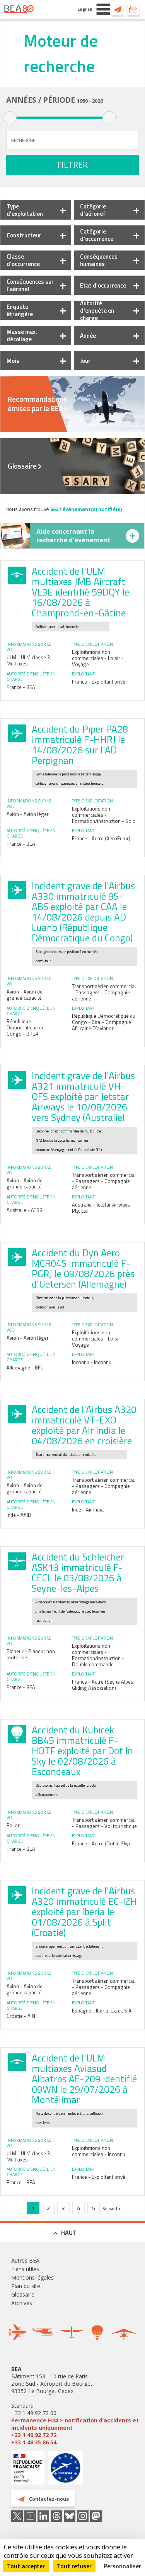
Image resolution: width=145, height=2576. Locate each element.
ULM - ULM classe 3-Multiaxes (29, 660)
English (85, 9)
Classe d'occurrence (23, 260)
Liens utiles (25, 2269)
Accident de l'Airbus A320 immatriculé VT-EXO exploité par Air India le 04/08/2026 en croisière (84, 1425)
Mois (13, 361)
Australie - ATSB (25, 1210)
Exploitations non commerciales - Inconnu (99, 2151)
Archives (22, 2303)
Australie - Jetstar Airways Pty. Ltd (101, 1208)
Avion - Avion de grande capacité (25, 995)
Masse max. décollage (22, 335)
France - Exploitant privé (99, 682)
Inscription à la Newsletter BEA (133, 9)
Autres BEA (25, 2260)
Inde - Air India (88, 1510)
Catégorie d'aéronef (93, 210)
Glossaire (22, 466)
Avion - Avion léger (28, 814)
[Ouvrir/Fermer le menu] (103, 9)
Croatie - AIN (21, 2016)
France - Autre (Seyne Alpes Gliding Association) (103, 1685)
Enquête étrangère (20, 310)
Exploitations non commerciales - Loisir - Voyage (98, 658)
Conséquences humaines (99, 260)
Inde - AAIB (19, 1515)
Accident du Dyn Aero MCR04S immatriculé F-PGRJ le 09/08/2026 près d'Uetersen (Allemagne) (83, 1269)
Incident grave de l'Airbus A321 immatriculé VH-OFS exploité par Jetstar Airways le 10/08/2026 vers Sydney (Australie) (83, 1097)
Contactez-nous (118, 9)
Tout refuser (74, 2566)
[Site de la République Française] (28, 2469)
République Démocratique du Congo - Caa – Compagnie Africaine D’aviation (104, 1022)
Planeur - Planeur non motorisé (31, 1654)
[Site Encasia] (66, 2471)
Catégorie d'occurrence (97, 235)
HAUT (69, 2232)
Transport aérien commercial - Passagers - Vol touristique (104, 1823)
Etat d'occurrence (103, 285)
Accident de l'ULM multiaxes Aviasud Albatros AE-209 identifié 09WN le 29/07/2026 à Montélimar (84, 2079)
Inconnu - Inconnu (92, 1362)
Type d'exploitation (25, 210)
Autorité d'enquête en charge (97, 311)
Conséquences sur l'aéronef (30, 285)
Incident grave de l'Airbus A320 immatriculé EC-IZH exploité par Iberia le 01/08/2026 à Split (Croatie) (84, 1912)
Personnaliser (122, 2566)
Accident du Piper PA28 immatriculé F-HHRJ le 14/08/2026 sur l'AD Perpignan (80, 745)
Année (88, 336)
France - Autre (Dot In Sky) (101, 1843)
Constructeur (24, 235)
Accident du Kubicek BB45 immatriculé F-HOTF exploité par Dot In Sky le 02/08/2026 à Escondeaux (82, 1751)
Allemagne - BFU (25, 1368)
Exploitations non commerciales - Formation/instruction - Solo (104, 815)
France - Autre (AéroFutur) (101, 838)
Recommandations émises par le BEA (37, 404)
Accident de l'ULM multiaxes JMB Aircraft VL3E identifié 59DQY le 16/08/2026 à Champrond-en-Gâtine (80, 592)
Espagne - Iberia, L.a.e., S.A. (102, 2011)
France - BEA (21, 687)
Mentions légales (32, 2277)
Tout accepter (26, 2566)
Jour (85, 361)
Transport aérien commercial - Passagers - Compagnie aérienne (104, 992)
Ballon (14, 1825)
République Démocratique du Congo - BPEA (26, 1027)
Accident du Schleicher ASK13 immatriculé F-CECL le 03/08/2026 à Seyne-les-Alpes (78, 1573)
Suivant (110, 2208)
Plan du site (26, 2286)
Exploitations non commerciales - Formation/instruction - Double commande (98, 1655)
